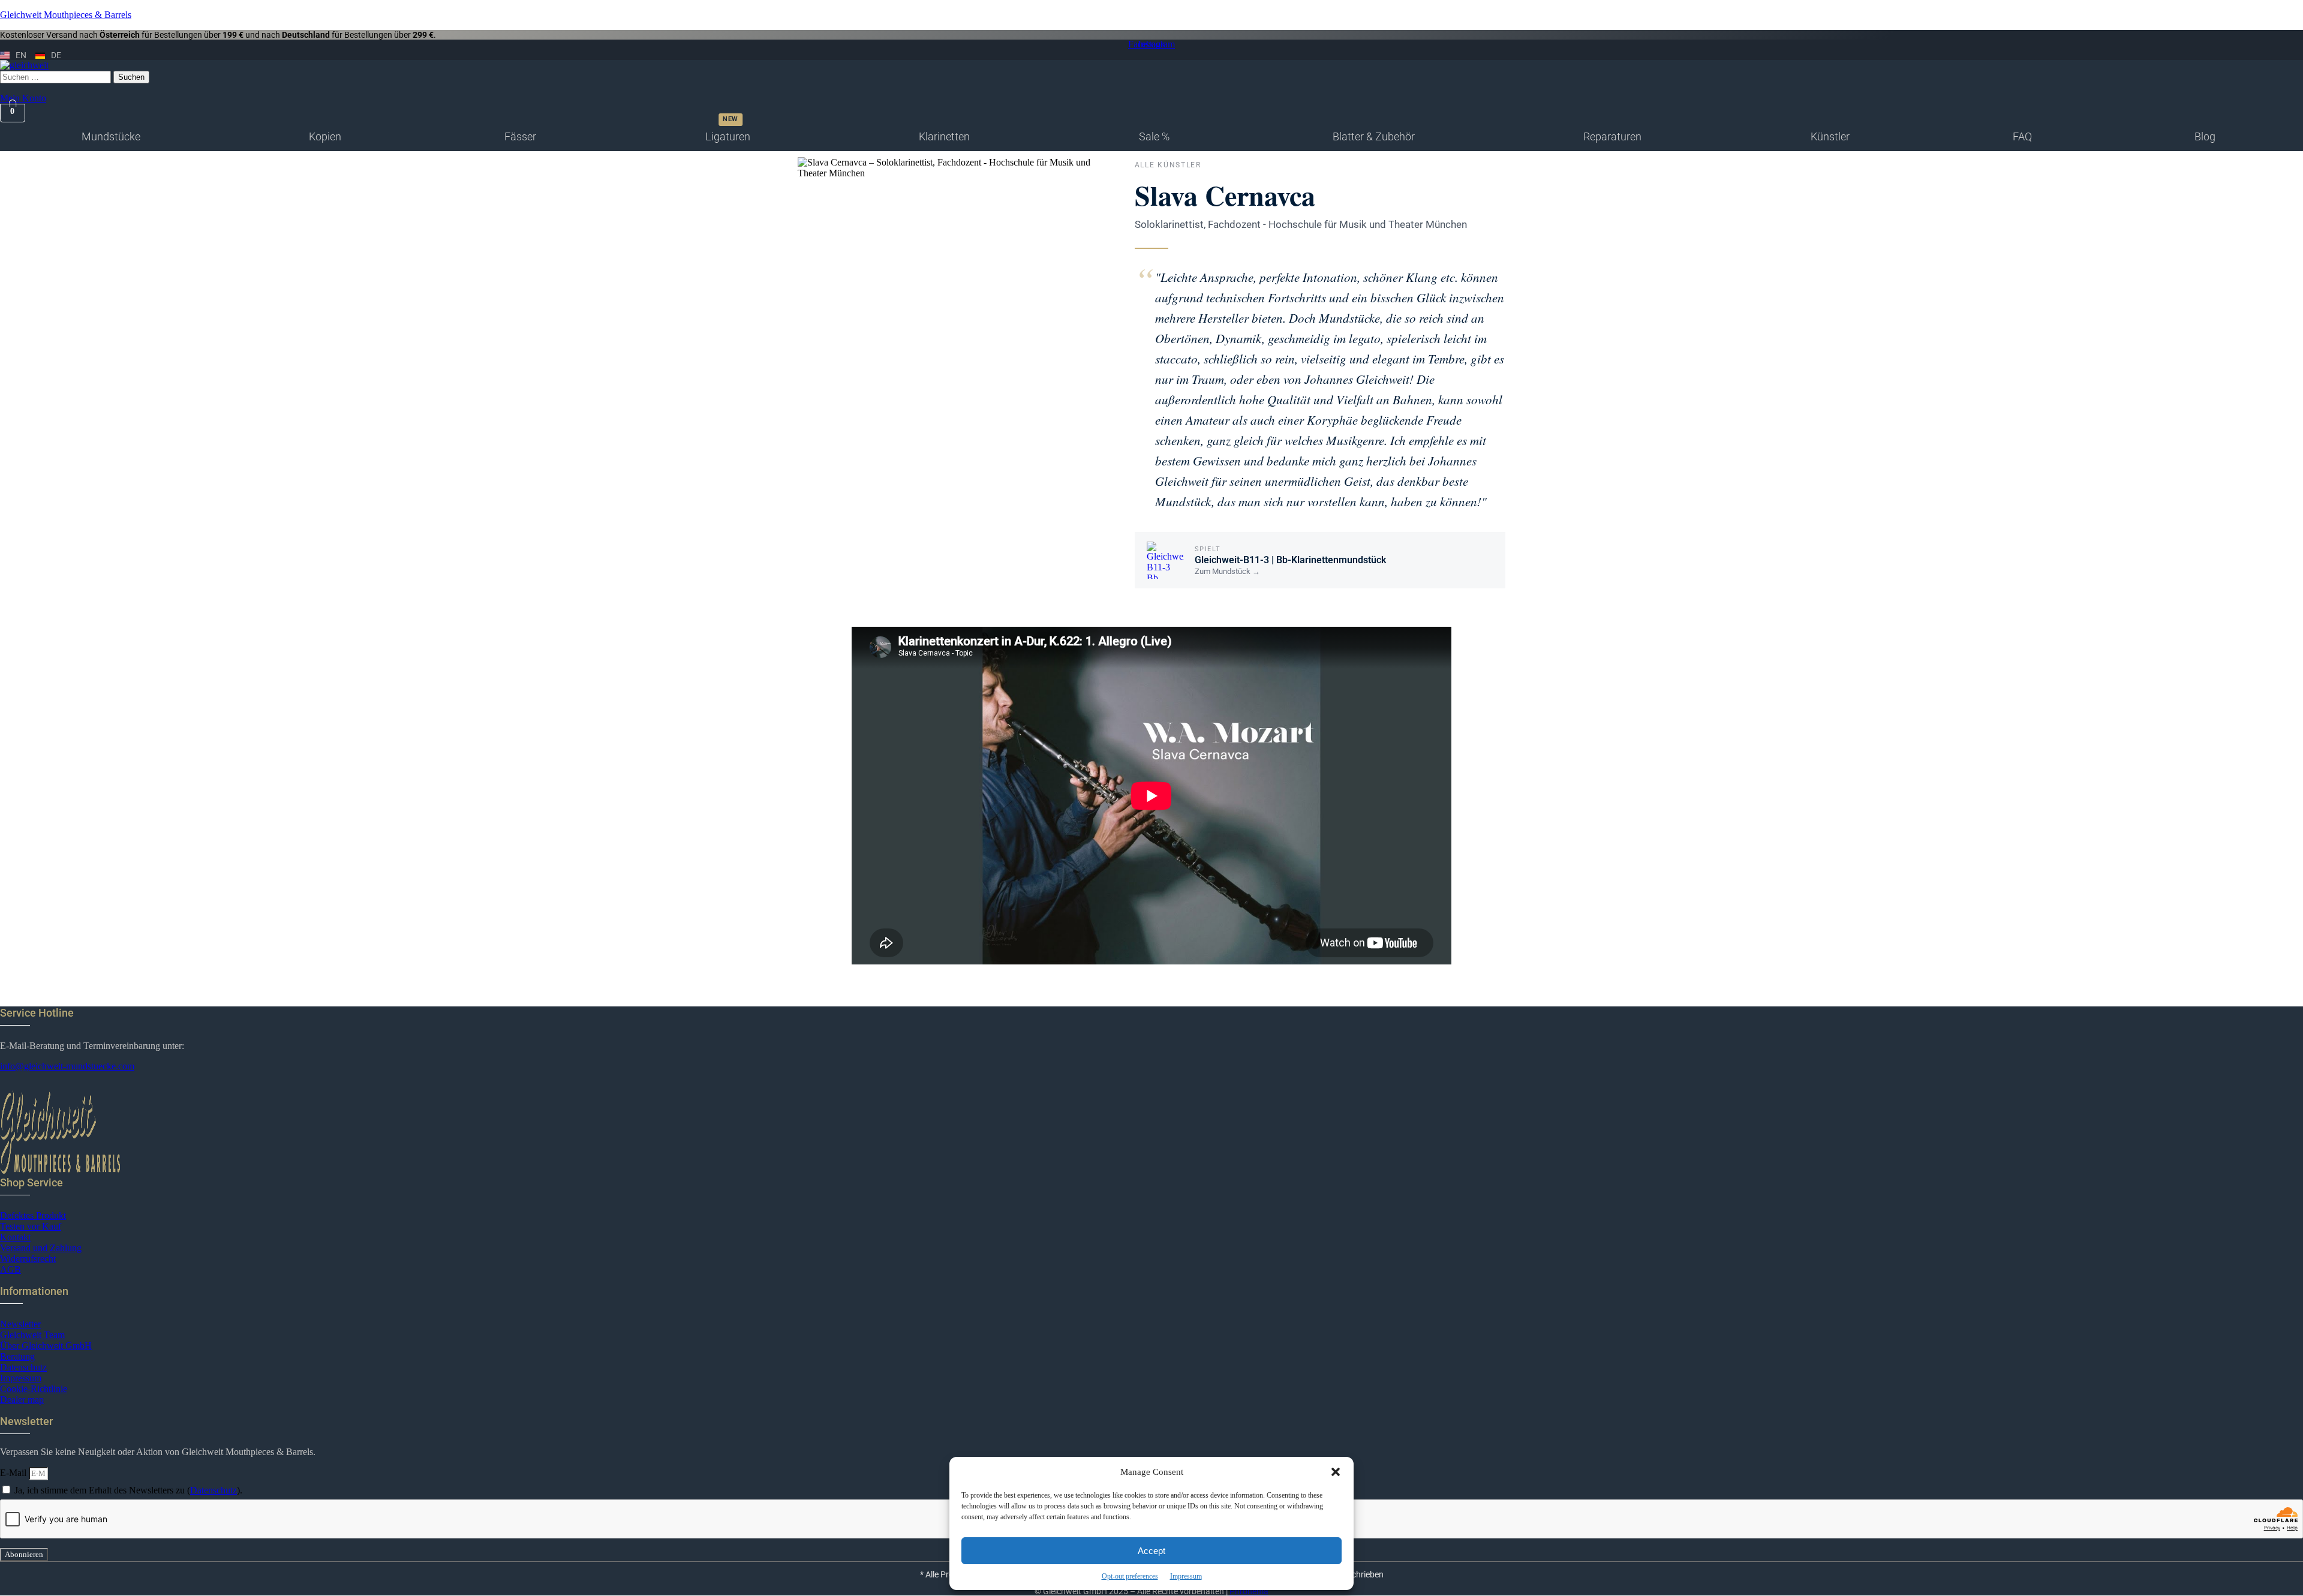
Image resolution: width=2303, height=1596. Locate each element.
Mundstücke (111, 136)
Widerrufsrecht (28, 1259)
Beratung (17, 1356)
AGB (10, 1269)
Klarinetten (944, 136)
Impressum (1186, 1576)
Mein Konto (23, 98)
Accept (1151, 1551)
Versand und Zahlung (41, 1248)
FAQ (2022, 136)
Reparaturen (1612, 136)
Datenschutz (23, 1367)
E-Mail (14, 1473)
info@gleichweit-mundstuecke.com (67, 1066)
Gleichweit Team (32, 1335)
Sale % (1154, 136)
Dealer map (22, 1400)
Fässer (520, 136)
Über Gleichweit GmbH (46, 1346)
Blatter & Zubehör (1374, 136)
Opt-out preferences (1130, 1576)
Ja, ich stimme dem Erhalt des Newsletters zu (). (128, 1490)
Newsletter (20, 1324)
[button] (1336, 1472)
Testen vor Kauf (31, 1226)
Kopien (325, 136)
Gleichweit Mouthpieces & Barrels (66, 15)
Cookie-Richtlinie (34, 1389)
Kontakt (15, 1237)
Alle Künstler (1168, 165)
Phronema (1249, 1591)
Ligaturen (728, 136)
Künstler (1830, 136)
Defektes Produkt (33, 1215)
